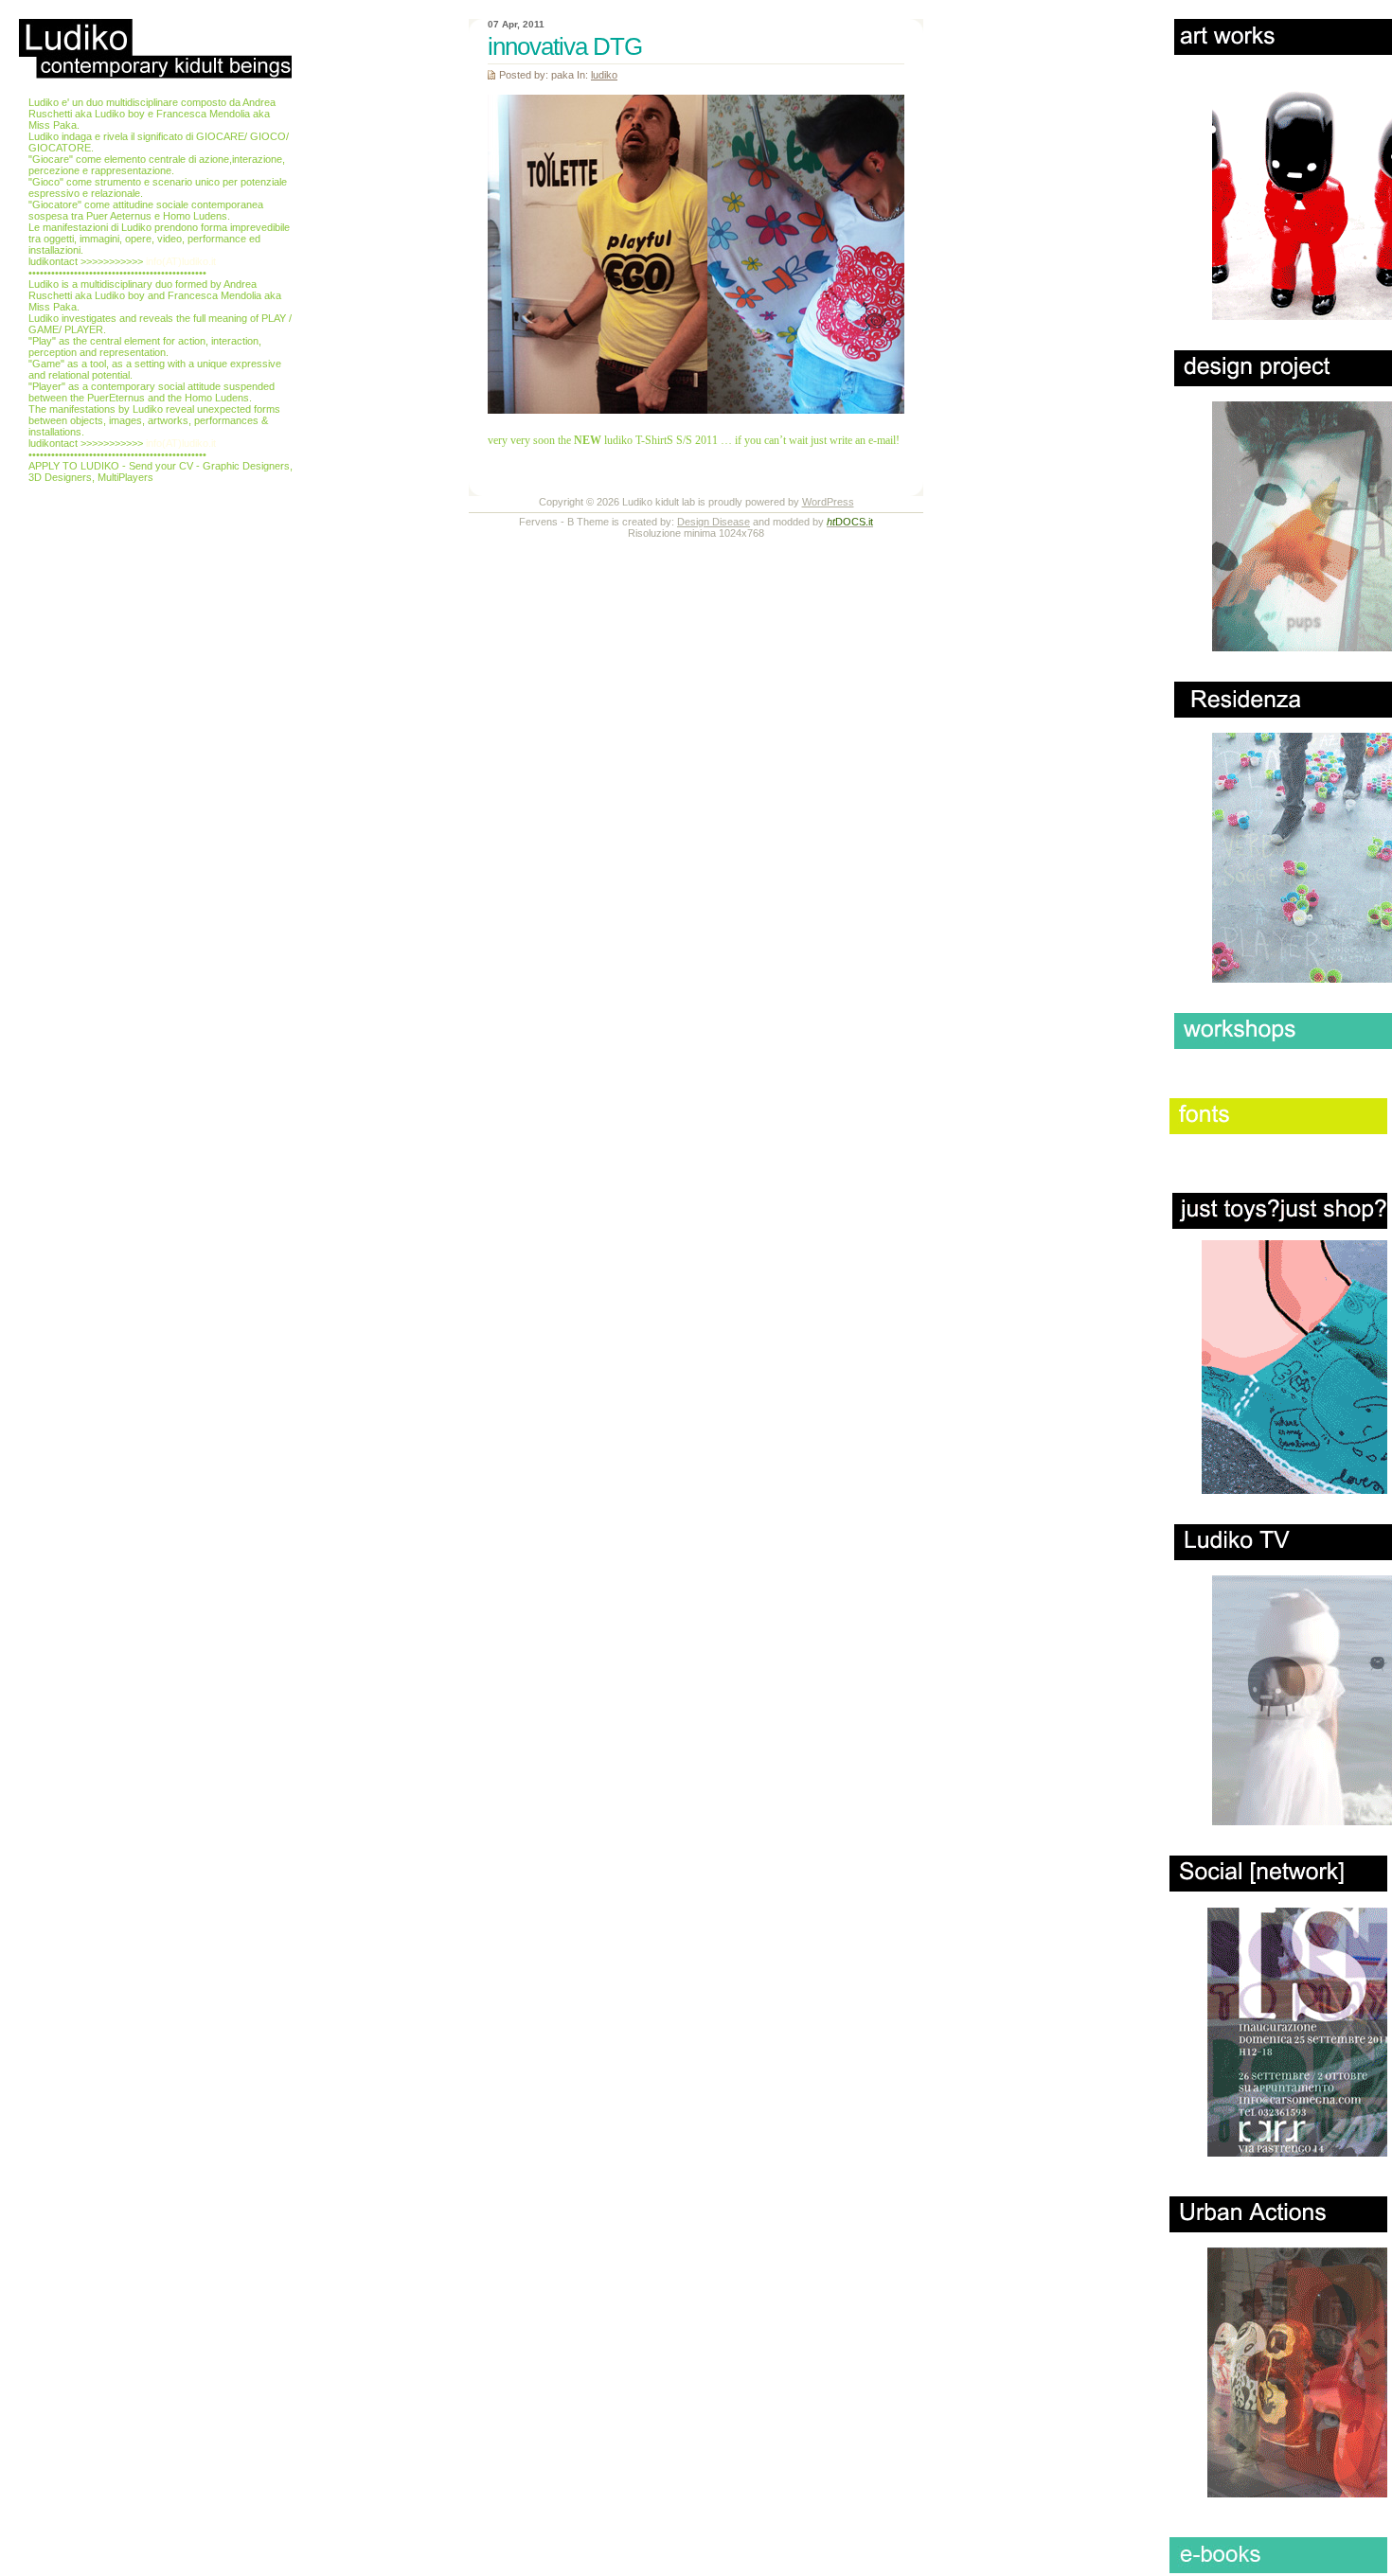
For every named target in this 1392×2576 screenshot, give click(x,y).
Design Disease (714, 522)
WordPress (828, 502)
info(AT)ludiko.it (181, 261)
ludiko (604, 75)
